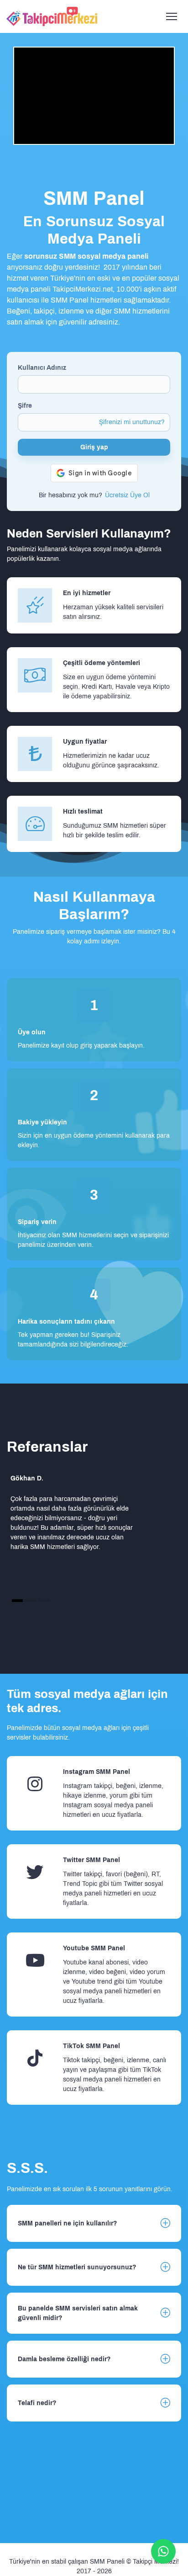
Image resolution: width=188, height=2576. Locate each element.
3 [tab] (45, 1600)
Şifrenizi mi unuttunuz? (132, 422)
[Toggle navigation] (171, 17)
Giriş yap (94, 447)
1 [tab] (18, 1600)
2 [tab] (31, 1600)
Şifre (25, 406)
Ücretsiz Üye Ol (127, 495)
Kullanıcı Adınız (42, 368)
